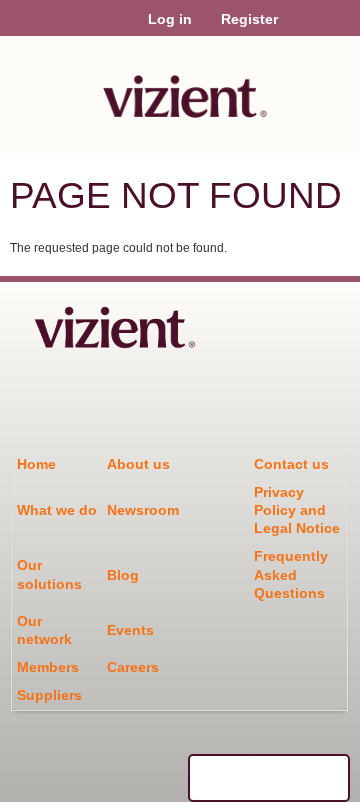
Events (130, 630)
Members (48, 667)
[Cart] (301, 29)
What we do (57, 510)
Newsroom (143, 510)
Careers (133, 667)
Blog (123, 575)
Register (249, 19)
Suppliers (49, 695)
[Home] (180, 89)
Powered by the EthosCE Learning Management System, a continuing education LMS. (269, 778)
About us (138, 464)
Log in (170, 19)
